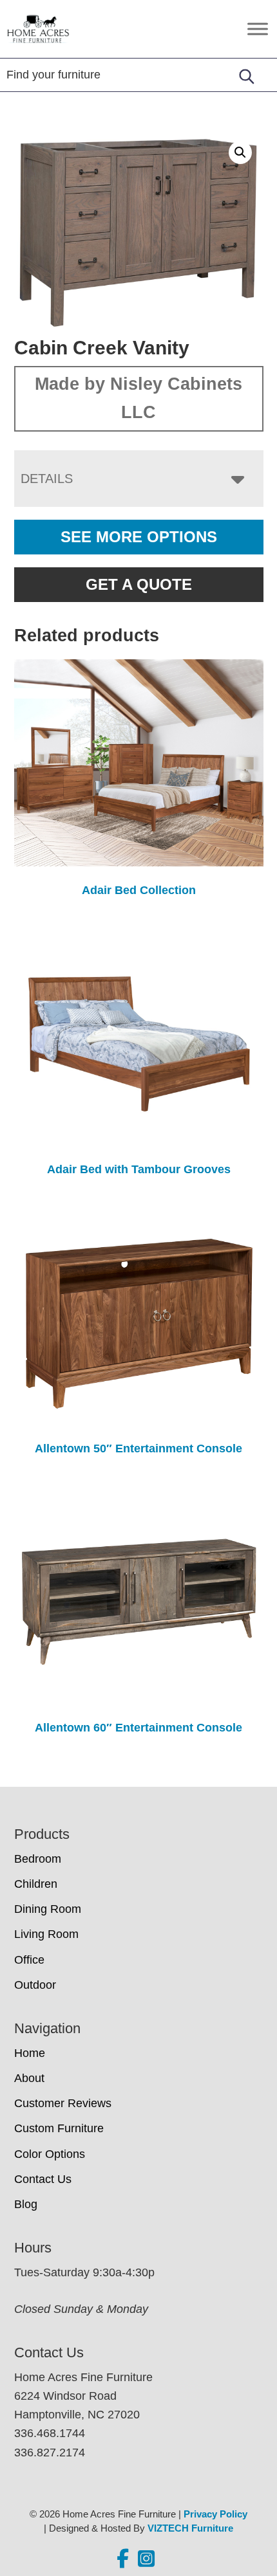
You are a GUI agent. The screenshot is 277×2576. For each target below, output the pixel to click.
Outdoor (35, 1985)
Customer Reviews (63, 2103)
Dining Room (48, 1909)
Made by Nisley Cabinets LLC (138, 398)
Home (30, 2053)
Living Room (46, 1934)
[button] (240, 152)
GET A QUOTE (139, 584)
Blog (26, 2204)
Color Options (50, 2154)
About (29, 2078)
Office (29, 1960)
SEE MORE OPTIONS (139, 537)
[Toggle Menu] (258, 29)
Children (36, 1884)
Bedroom (38, 1859)
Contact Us (43, 2179)
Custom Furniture (59, 2128)
